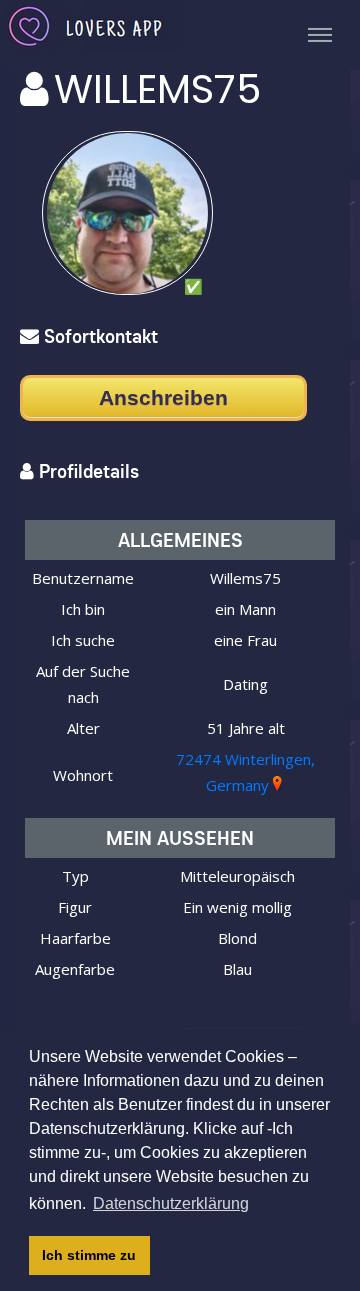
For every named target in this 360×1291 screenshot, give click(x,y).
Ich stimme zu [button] (89, 1255)
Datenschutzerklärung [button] (171, 1203)
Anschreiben (163, 397)
